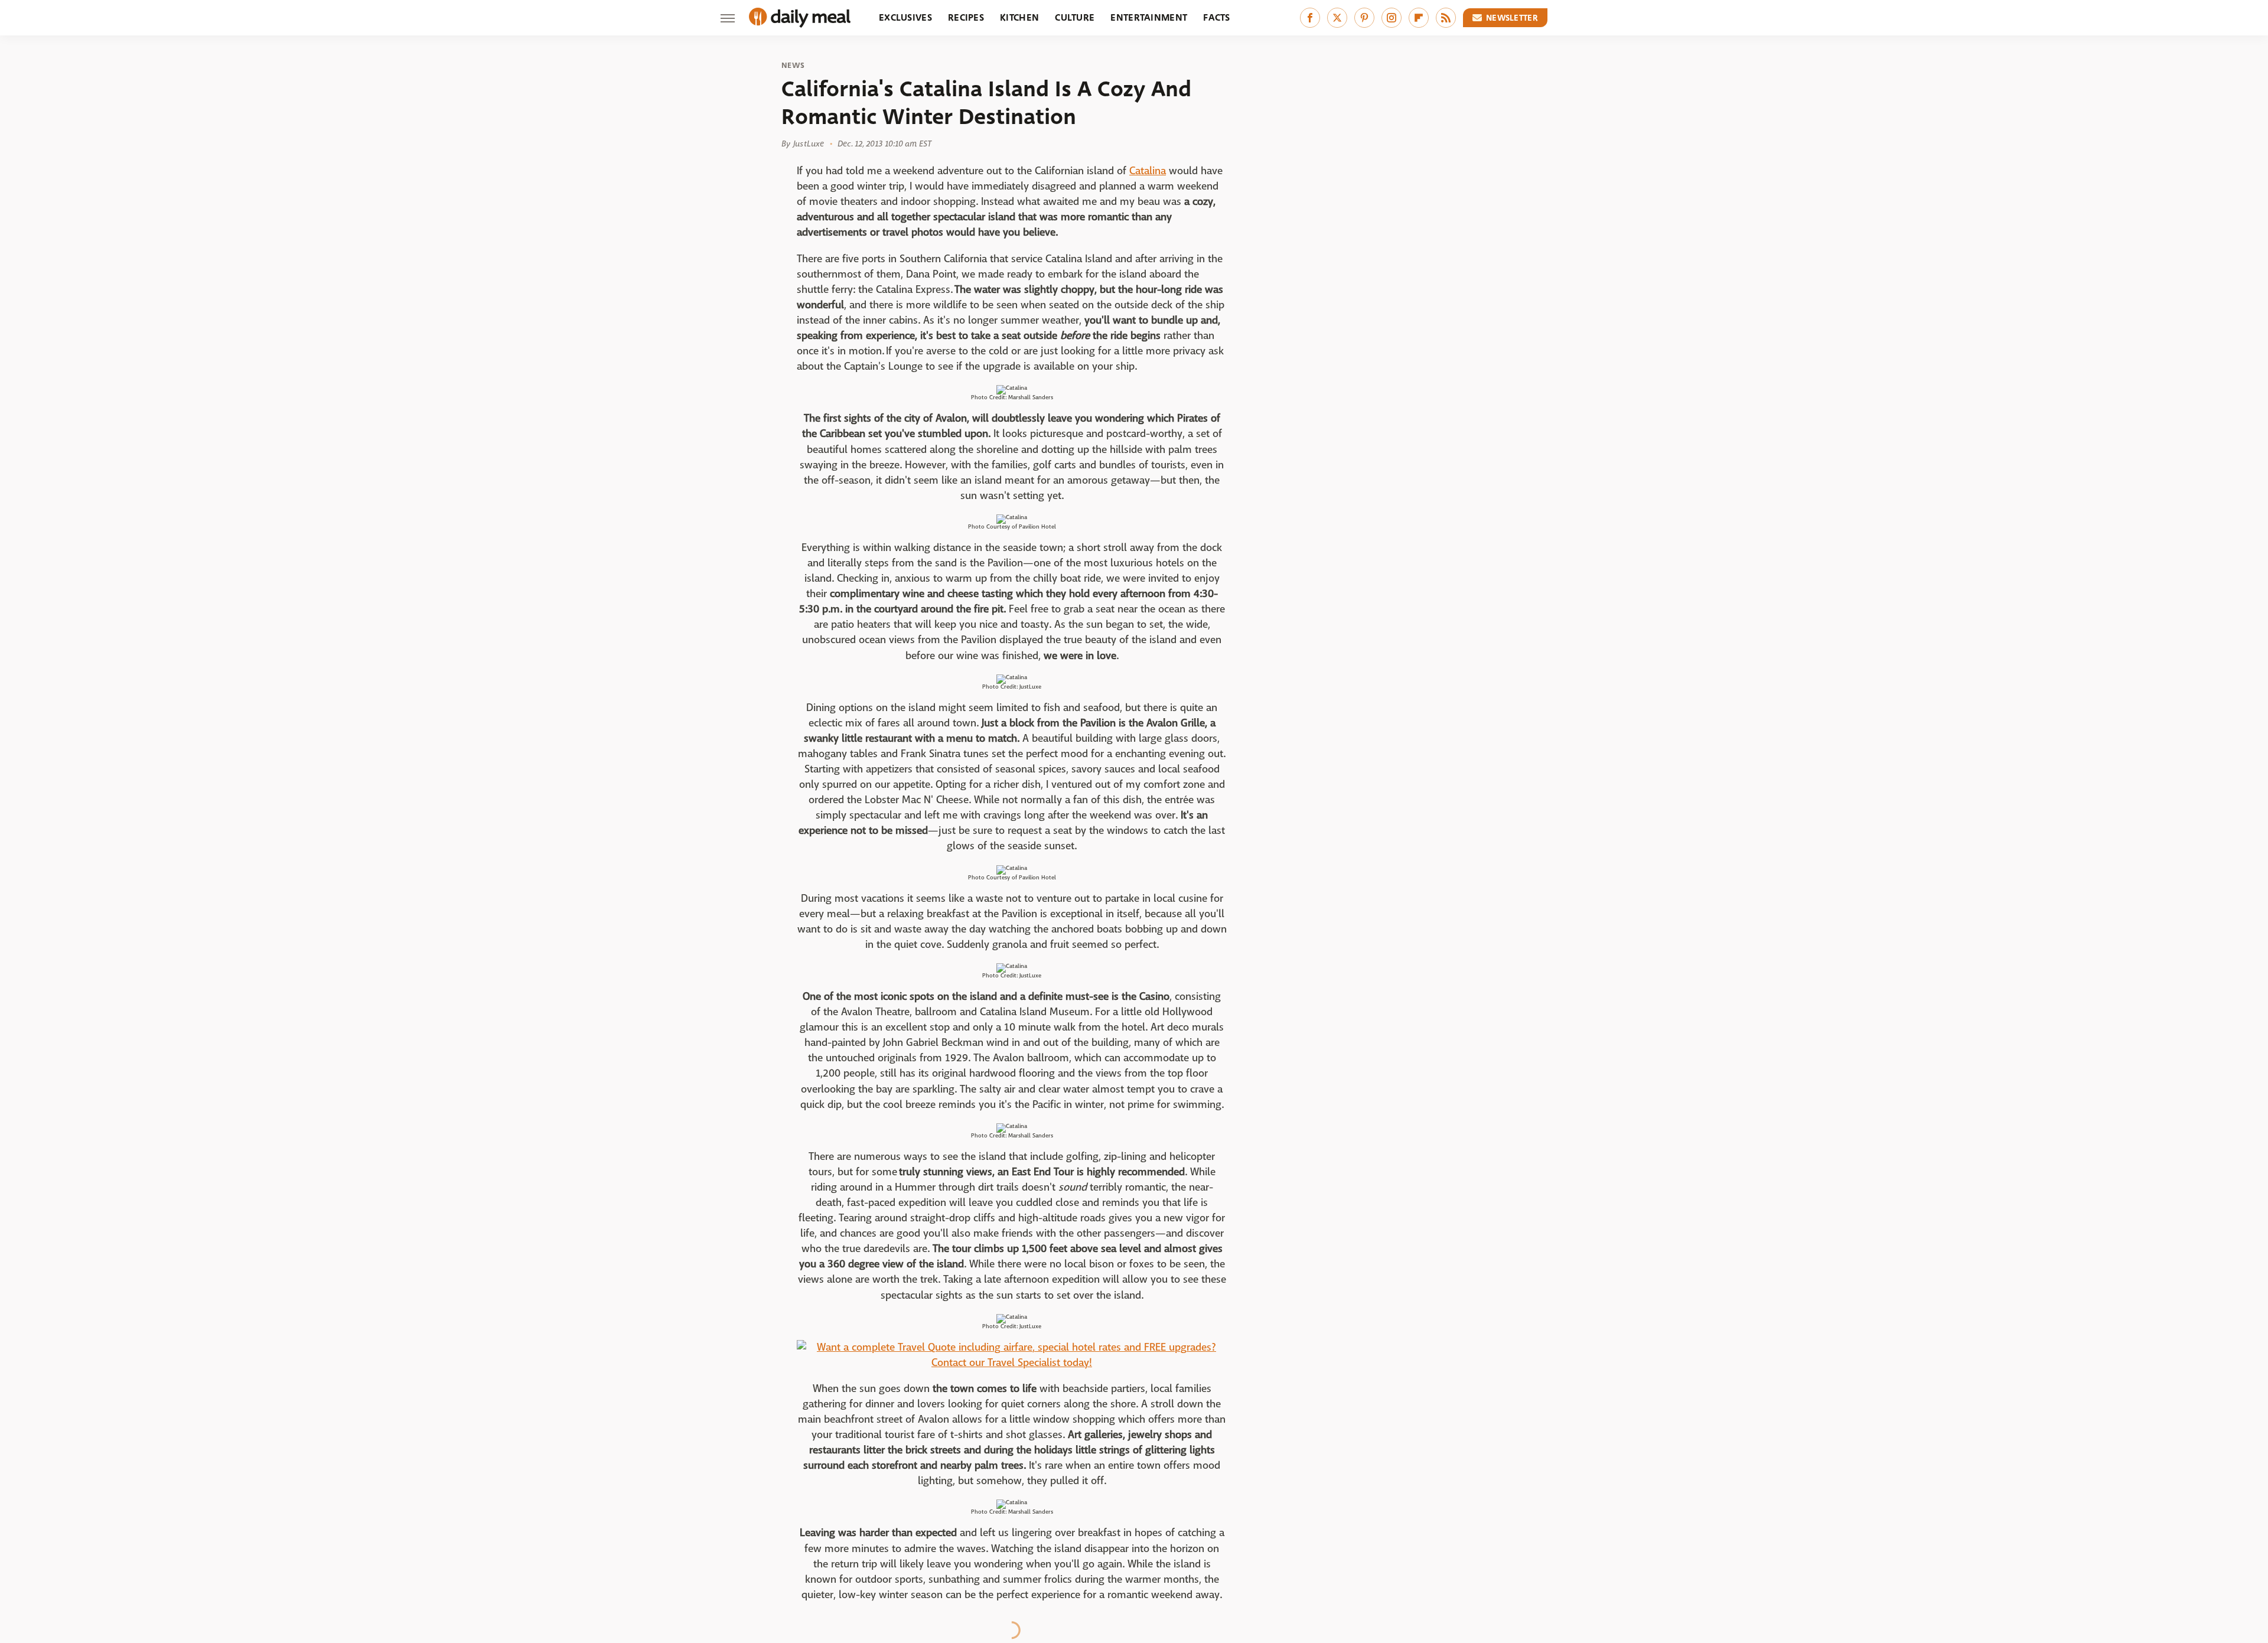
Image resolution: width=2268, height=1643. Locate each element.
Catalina (1148, 171)
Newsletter (1512, 18)
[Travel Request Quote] (1012, 1363)
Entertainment (1149, 17)
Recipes (966, 17)
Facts (1217, 17)
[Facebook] (1310, 18)
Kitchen (1019, 17)
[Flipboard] (1419, 18)
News (793, 66)
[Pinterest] (1364, 18)
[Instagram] (1392, 18)
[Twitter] (1337, 18)
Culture (1075, 17)
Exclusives (905, 17)
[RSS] (1446, 18)
